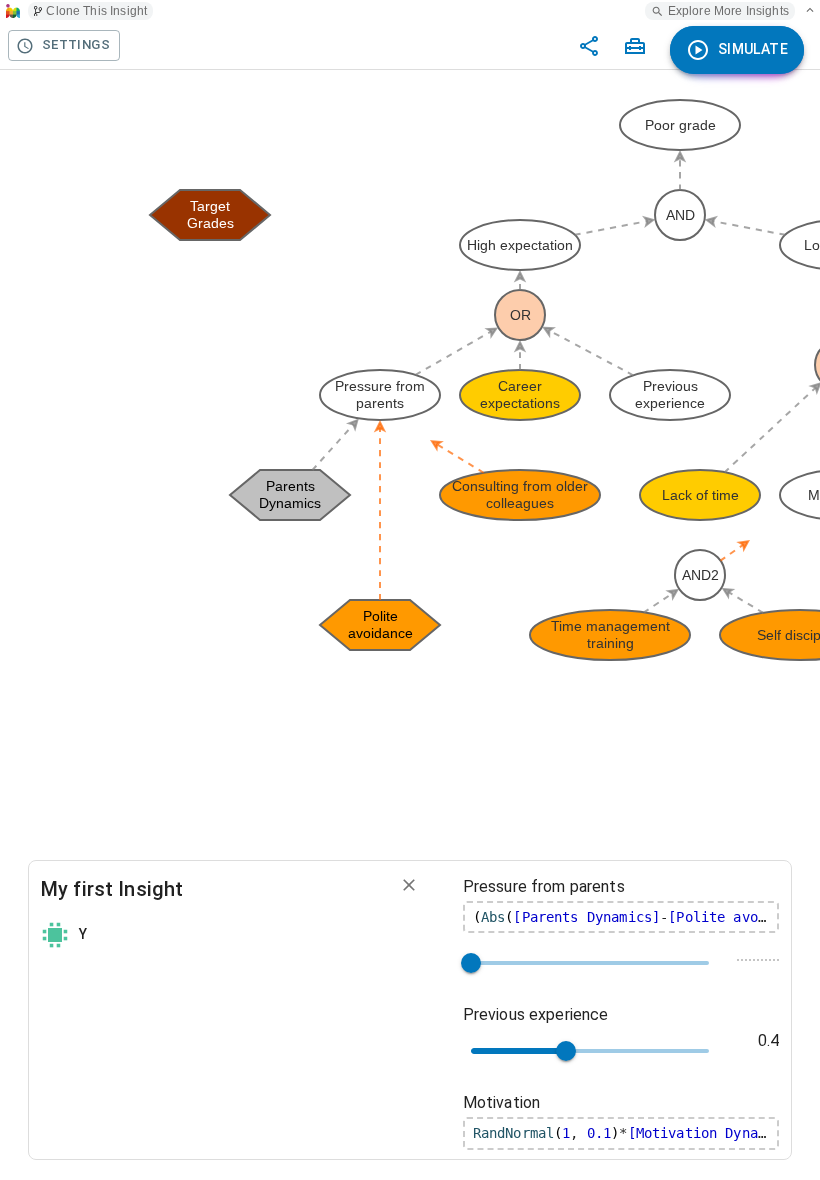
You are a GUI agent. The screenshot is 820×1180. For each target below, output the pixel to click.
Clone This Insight (96, 11)
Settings (76, 44)
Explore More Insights (728, 11)
